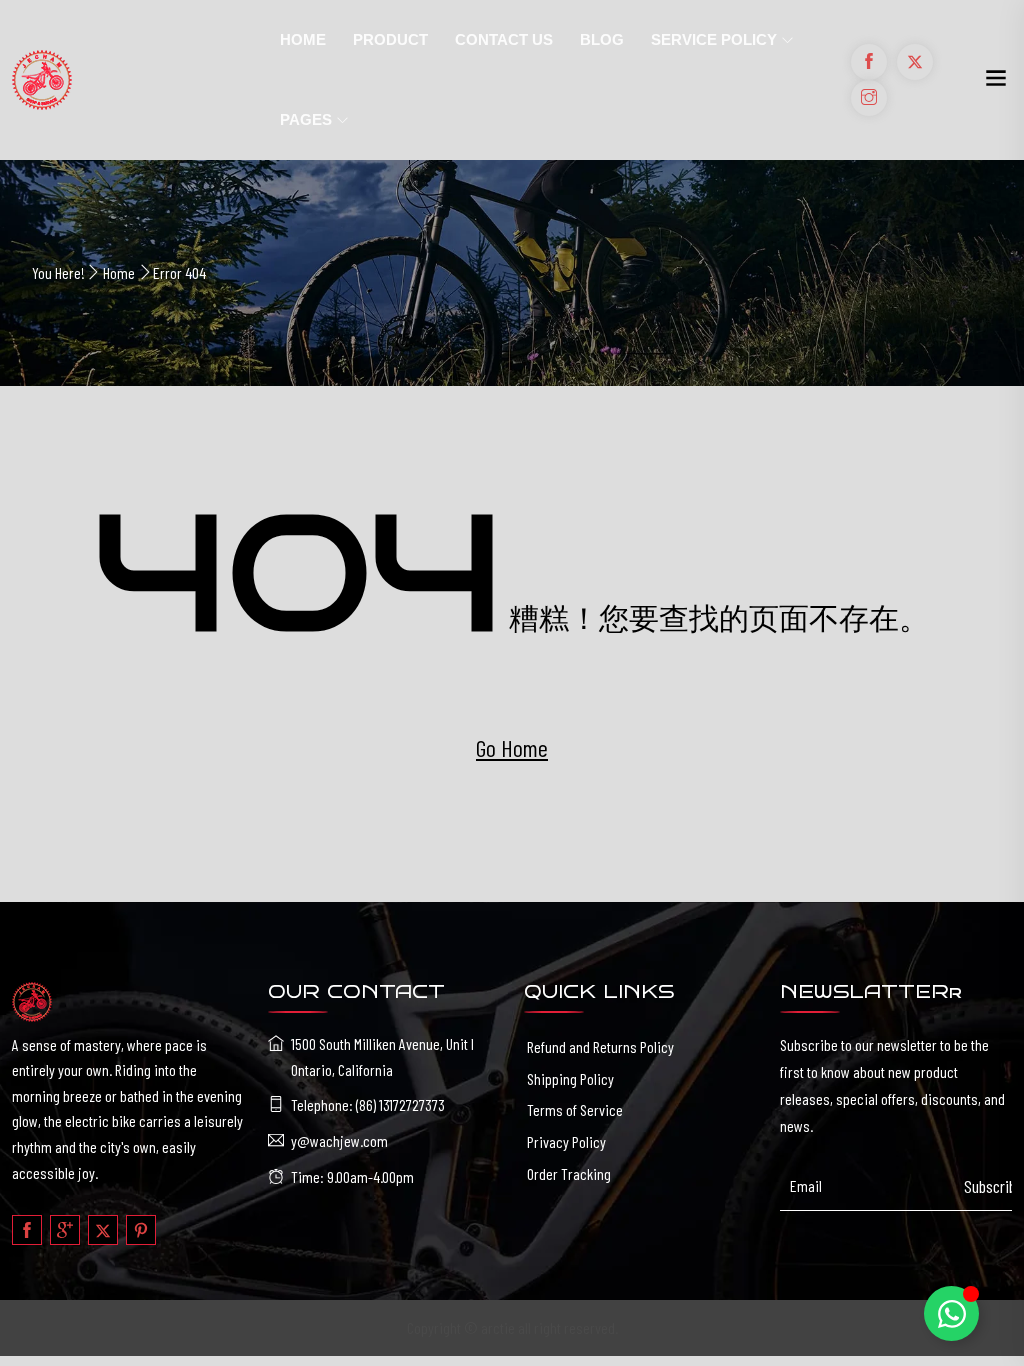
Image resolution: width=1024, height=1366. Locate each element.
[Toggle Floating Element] (951, 1313)
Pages (306, 119)
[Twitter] (103, 1230)
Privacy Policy (566, 1141)
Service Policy (714, 39)
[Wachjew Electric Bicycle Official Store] (128, 80)
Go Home (512, 747)
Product (390, 39)
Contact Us (504, 39)
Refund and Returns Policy (600, 1046)
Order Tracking (569, 1173)
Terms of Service (575, 1109)
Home (303, 39)
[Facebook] (27, 1230)
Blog (602, 39)
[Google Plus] (65, 1230)
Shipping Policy (570, 1078)
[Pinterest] (141, 1230)
